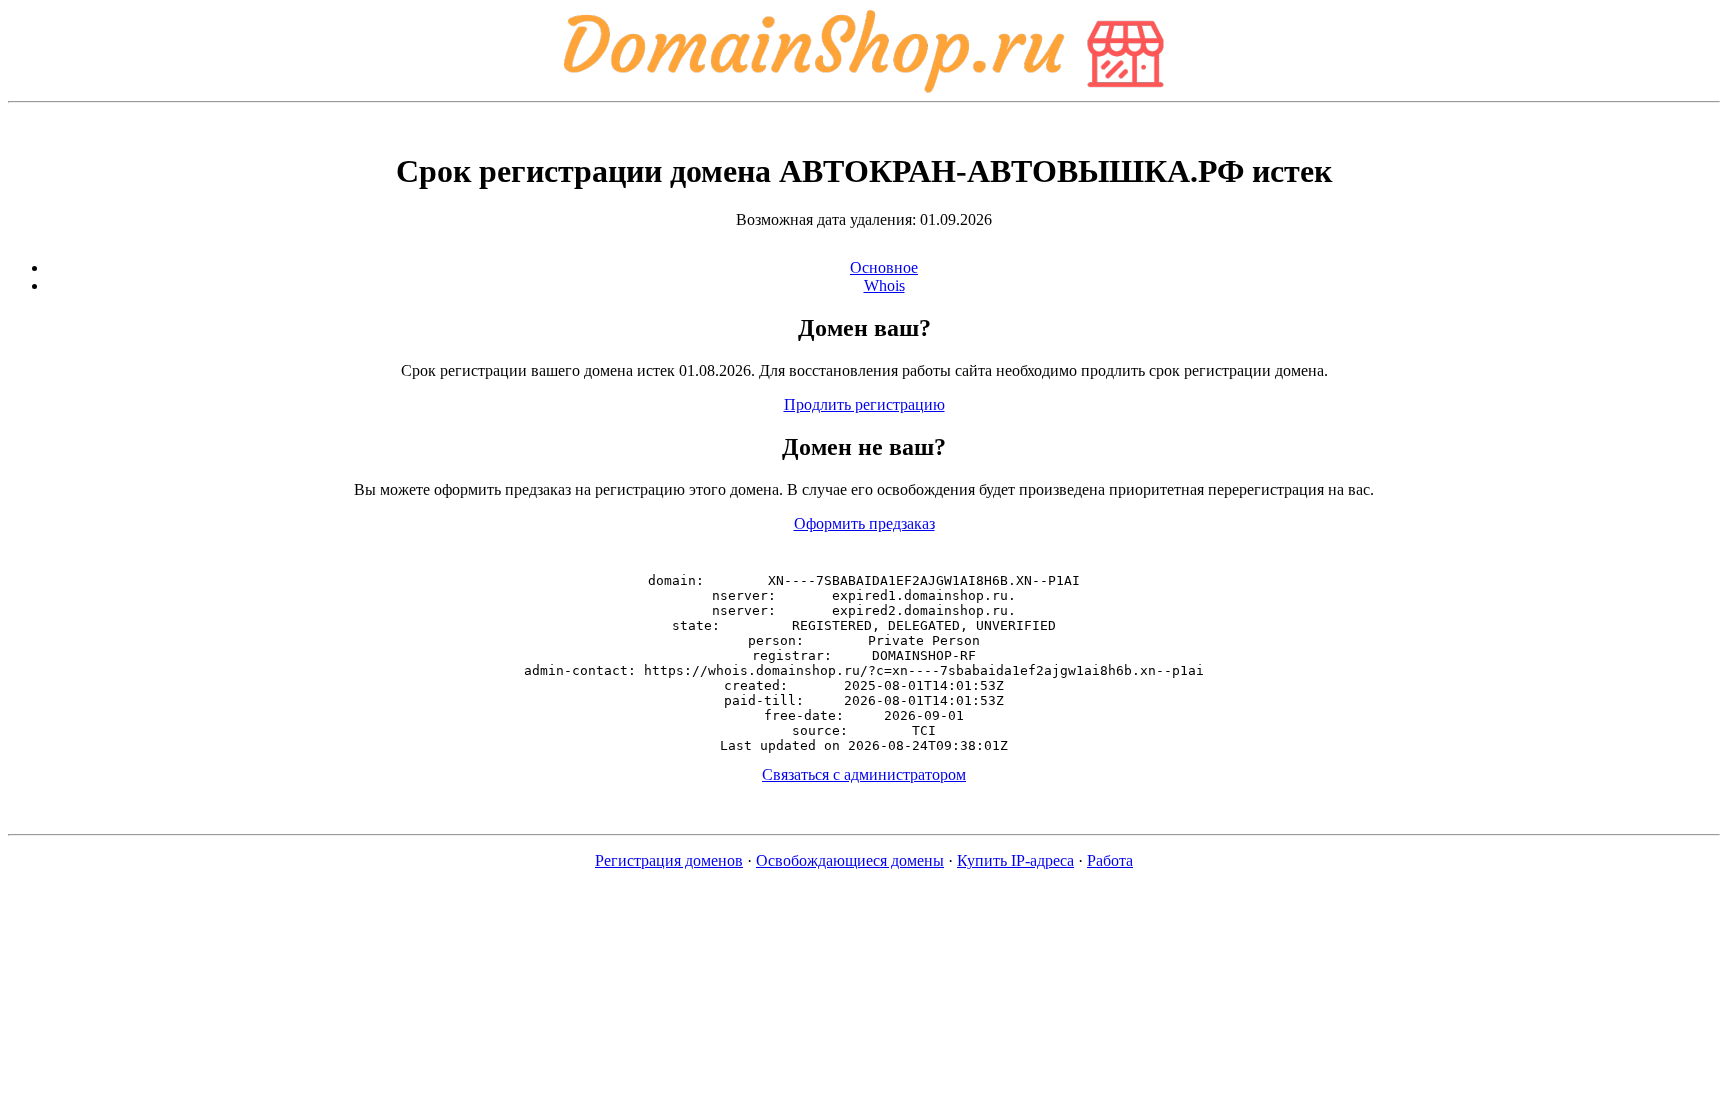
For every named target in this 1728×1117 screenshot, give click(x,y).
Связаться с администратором (864, 774)
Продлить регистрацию (864, 404)
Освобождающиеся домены (850, 860)
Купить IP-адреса (1015, 860)
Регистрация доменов (669, 860)
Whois (884, 285)
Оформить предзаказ (864, 523)
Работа (1110, 860)
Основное (884, 267)
